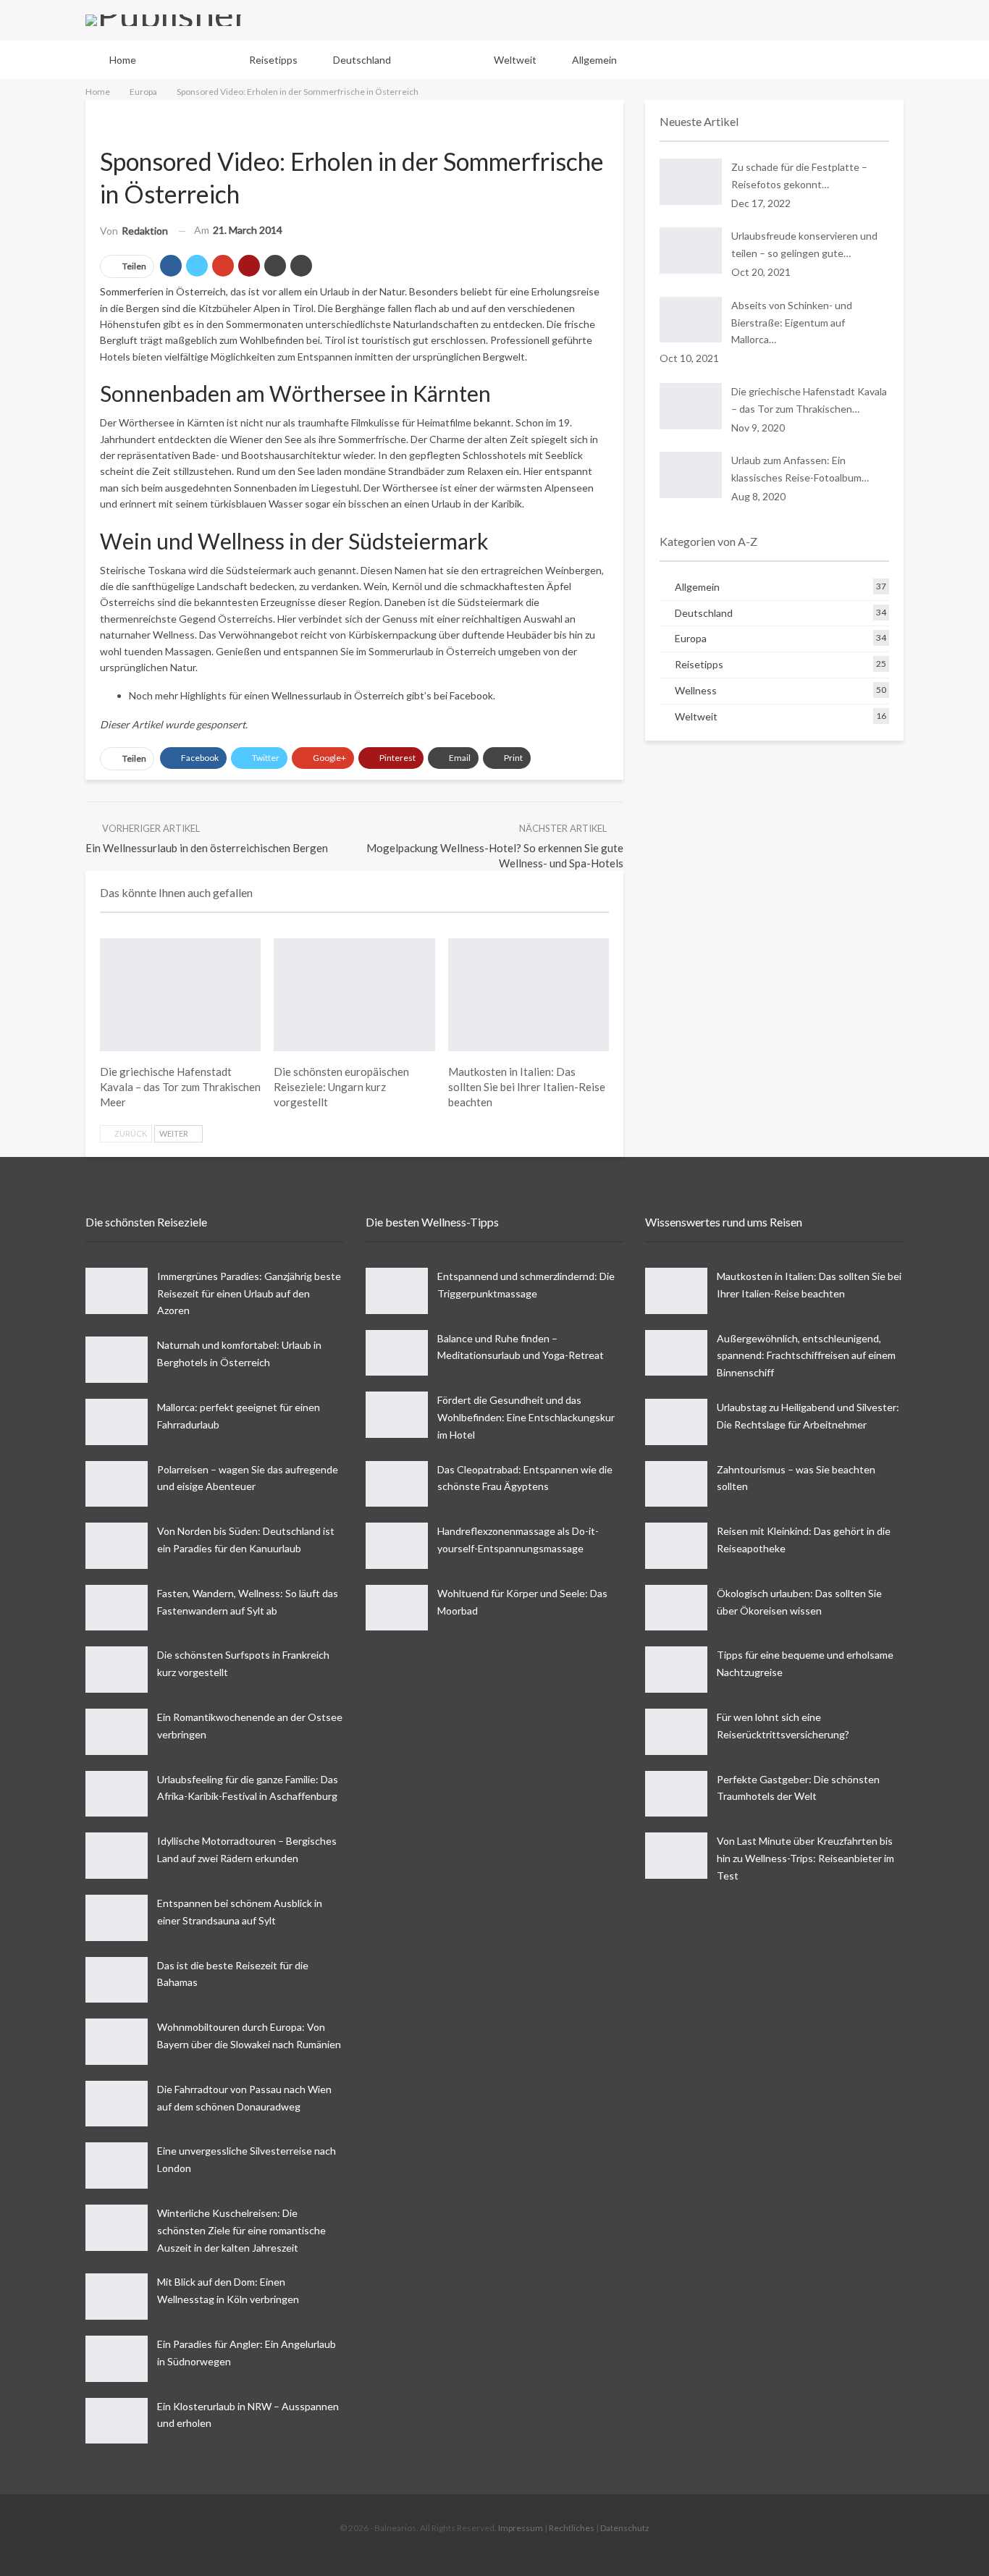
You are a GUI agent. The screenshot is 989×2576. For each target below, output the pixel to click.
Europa (442, 60)
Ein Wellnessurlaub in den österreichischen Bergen (207, 848)
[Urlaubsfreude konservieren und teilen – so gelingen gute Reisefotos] (691, 251)
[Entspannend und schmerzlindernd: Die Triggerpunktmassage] (397, 1291)
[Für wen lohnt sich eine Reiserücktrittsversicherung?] (676, 1732)
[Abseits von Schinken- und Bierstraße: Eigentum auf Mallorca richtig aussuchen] (691, 320)
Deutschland (362, 60)
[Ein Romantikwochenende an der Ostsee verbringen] (117, 1732)
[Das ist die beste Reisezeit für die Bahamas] (117, 1980)
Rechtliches (572, 2528)
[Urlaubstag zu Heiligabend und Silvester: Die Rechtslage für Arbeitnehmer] (676, 1422)
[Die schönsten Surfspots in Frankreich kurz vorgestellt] (117, 1670)
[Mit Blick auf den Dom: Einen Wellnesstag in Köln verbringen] (117, 2297)
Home (123, 60)
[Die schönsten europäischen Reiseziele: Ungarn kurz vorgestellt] (354, 995)
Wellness (193, 60)
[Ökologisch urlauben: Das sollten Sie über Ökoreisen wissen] (676, 1608)
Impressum (521, 2528)
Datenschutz (625, 2528)
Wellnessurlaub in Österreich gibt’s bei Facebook (382, 695)
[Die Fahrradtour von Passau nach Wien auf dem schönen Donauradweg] (117, 2104)
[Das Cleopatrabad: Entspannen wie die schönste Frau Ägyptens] (397, 1484)
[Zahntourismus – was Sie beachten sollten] (676, 1484)
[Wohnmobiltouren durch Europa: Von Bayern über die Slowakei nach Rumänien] (117, 2042)
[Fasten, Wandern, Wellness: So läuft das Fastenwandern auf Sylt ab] (117, 1608)
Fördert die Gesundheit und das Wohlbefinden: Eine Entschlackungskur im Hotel (526, 1417)
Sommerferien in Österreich (163, 291)
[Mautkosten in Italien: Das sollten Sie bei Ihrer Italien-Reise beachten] (529, 995)
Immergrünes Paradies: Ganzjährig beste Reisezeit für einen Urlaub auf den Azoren (249, 1293)
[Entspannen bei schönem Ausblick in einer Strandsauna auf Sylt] (117, 1918)
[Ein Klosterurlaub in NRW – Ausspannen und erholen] (117, 2421)
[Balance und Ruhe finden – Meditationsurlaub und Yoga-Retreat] (397, 1353)
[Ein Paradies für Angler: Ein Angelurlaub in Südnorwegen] (117, 2359)
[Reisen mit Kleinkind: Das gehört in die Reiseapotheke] (676, 1546)
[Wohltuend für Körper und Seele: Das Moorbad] (397, 1608)
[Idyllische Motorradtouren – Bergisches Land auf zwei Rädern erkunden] (117, 1856)
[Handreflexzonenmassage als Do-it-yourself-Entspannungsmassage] (397, 1546)
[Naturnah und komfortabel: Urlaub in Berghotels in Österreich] (117, 1360)
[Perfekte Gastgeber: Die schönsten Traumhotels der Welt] (676, 1794)
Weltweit (515, 60)
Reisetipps (273, 60)
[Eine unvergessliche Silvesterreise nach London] (117, 2165)
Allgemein (594, 60)
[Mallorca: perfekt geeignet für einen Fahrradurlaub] (117, 1422)
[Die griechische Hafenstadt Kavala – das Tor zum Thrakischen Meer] (180, 995)
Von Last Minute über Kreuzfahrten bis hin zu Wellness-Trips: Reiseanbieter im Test (805, 1858)
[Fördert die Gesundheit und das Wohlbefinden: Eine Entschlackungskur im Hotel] (397, 1415)
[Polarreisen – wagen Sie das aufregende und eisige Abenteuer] (117, 1484)
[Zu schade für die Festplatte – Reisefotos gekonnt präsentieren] (691, 182)
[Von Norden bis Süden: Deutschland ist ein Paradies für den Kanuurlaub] (117, 1546)
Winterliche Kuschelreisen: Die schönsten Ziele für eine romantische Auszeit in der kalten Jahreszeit (241, 2230)
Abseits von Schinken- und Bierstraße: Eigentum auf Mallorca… (792, 323)
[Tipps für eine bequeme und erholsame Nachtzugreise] (676, 1670)
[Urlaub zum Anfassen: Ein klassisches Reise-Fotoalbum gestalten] (691, 475)
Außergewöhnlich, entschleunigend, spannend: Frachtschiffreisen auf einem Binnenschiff (806, 1356)
